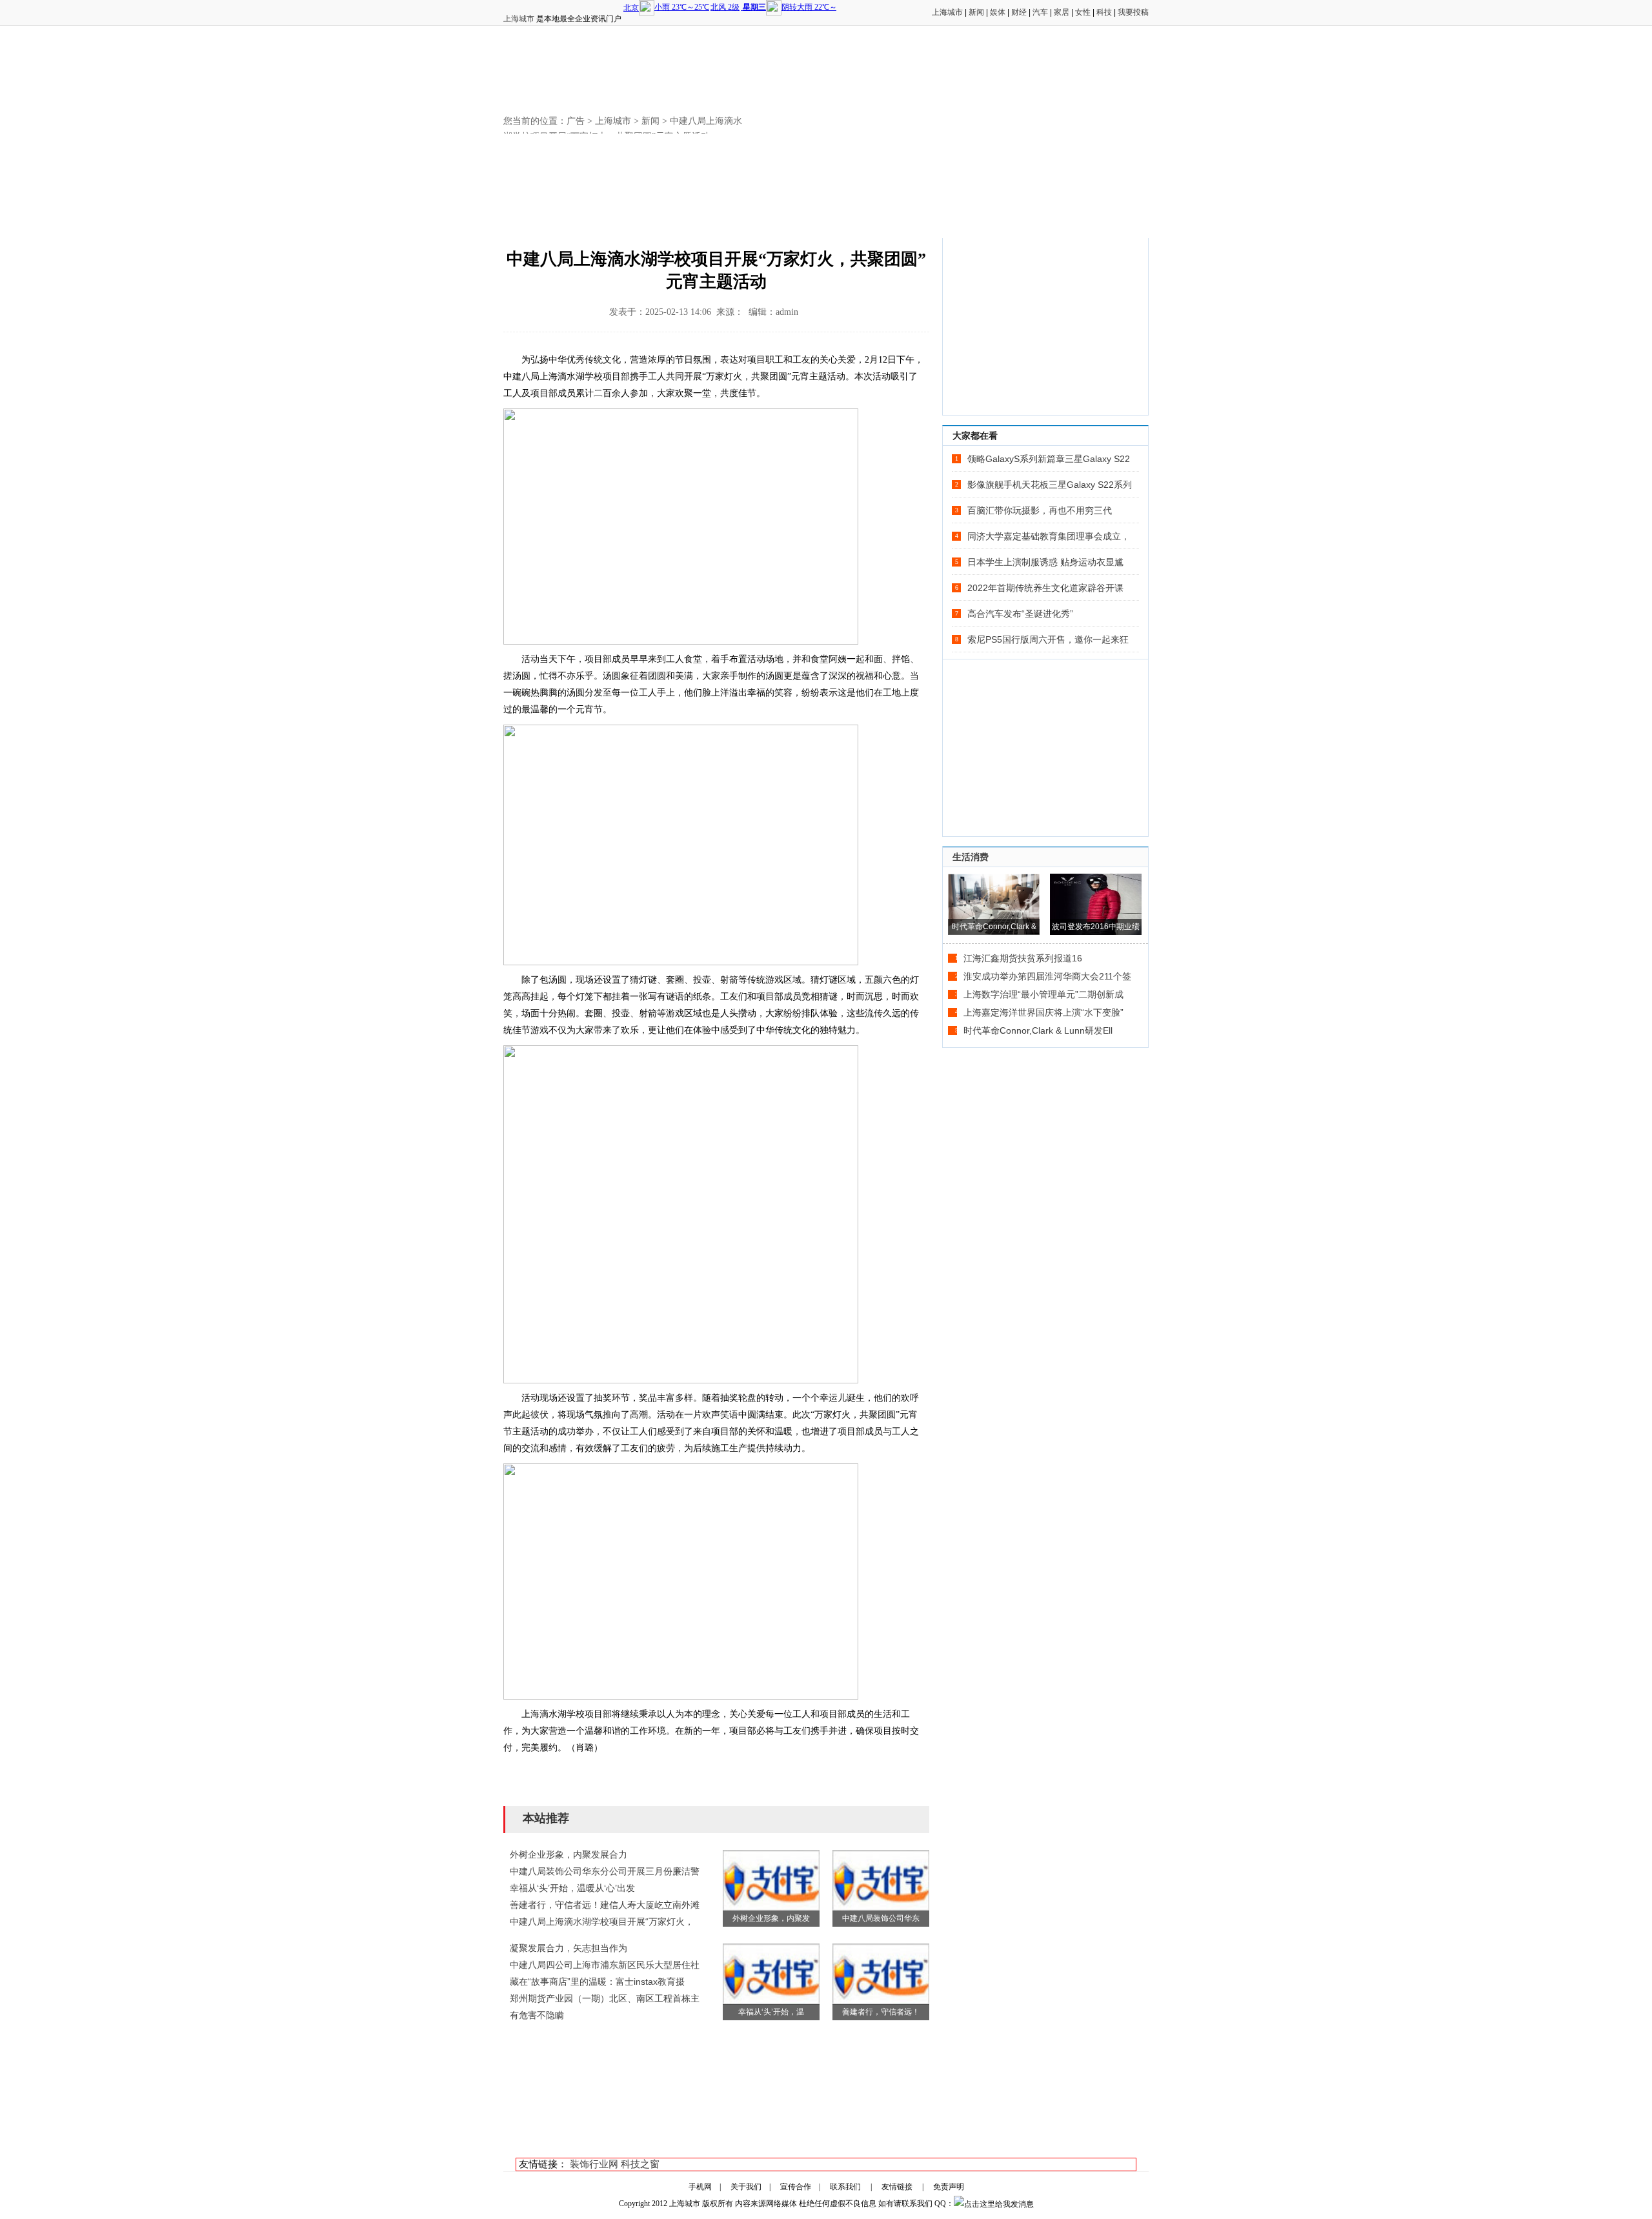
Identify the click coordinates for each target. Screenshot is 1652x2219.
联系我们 (845, 2187)
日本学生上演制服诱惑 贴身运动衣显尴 (1045, 562)
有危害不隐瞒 (537, 2015)
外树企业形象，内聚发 (771, 1918)
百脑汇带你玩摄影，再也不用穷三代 (1040, 510)
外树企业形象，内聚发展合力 (569, 1854)
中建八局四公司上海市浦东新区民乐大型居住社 (605, 1965)
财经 (1019, 12)
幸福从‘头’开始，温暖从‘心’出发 (572, 1888)
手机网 (700, 2187)
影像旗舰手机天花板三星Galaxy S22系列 (1050, 485)
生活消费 (971, 857)
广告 (576, 121)
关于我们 (746, 2187)
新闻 (976, 12)
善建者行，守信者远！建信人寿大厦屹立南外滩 (605, 1905)
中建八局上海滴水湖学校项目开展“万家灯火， (602, 1922)
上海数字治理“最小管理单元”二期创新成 (1043, 994)
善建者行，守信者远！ (881, 2012)
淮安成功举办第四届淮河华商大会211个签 (1047, 976)
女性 (1083, 12)
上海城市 (519, 19)
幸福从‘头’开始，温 (771, 2012)
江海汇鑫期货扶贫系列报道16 (1023, 958)
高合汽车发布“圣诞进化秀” (1020, 614)
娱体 (998, 12)
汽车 (1040, 12)
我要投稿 (1133, 12)
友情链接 (897, 2187)
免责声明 (949, 2187)
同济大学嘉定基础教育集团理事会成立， (1049, 536)
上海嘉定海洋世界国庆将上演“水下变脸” (1043, 1012)
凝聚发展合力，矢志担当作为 (569, 1948)
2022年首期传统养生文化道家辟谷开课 (1045, 588)
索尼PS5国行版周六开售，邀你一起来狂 (1048, 639)
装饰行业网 (594, 2164)
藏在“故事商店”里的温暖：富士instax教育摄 (597, 1982)
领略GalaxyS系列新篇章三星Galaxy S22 (1049, 459)
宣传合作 (796, 2187)
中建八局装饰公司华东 (881, 1918)
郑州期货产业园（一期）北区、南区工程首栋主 (605, 1998)
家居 (1062, 12)
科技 (1104, 12)
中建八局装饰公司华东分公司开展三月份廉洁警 (605, 1871)
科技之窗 (640, 2164)
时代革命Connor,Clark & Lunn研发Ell (1038, 1030)
